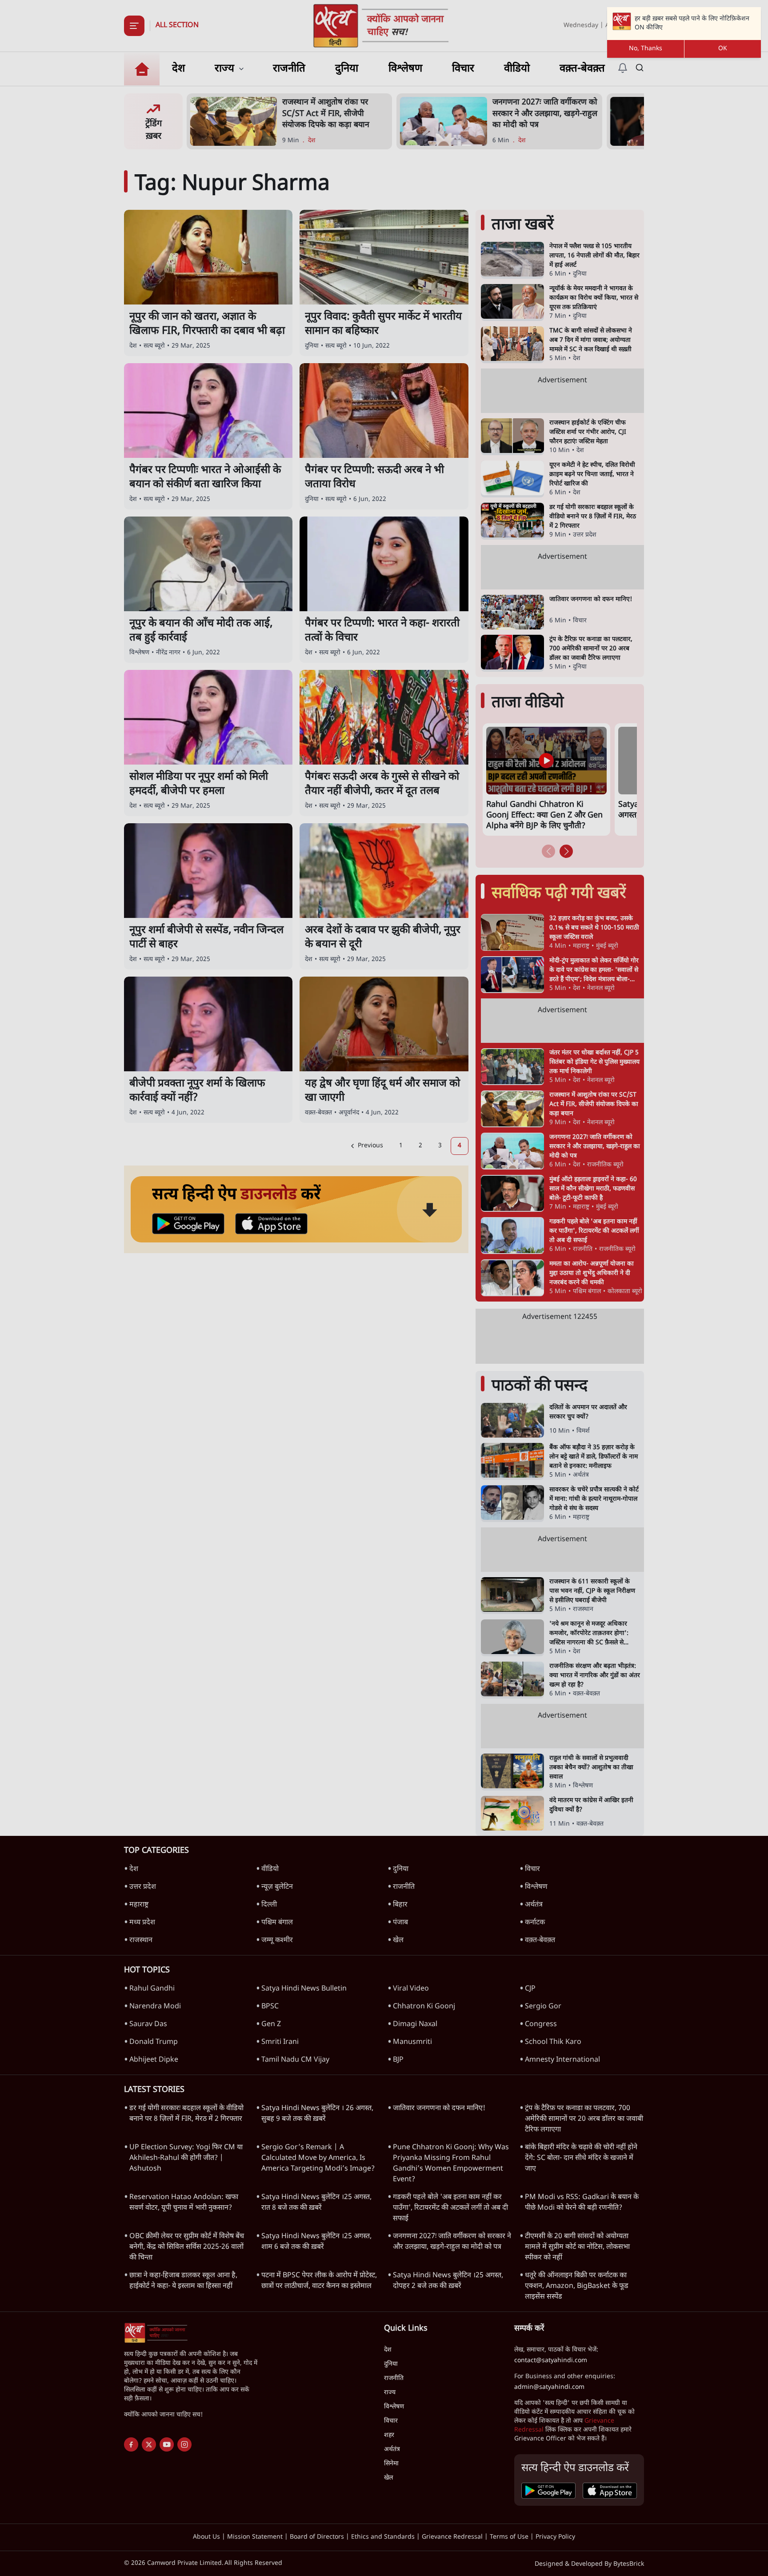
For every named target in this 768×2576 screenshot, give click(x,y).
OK (723, 49)
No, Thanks (646, 49)
